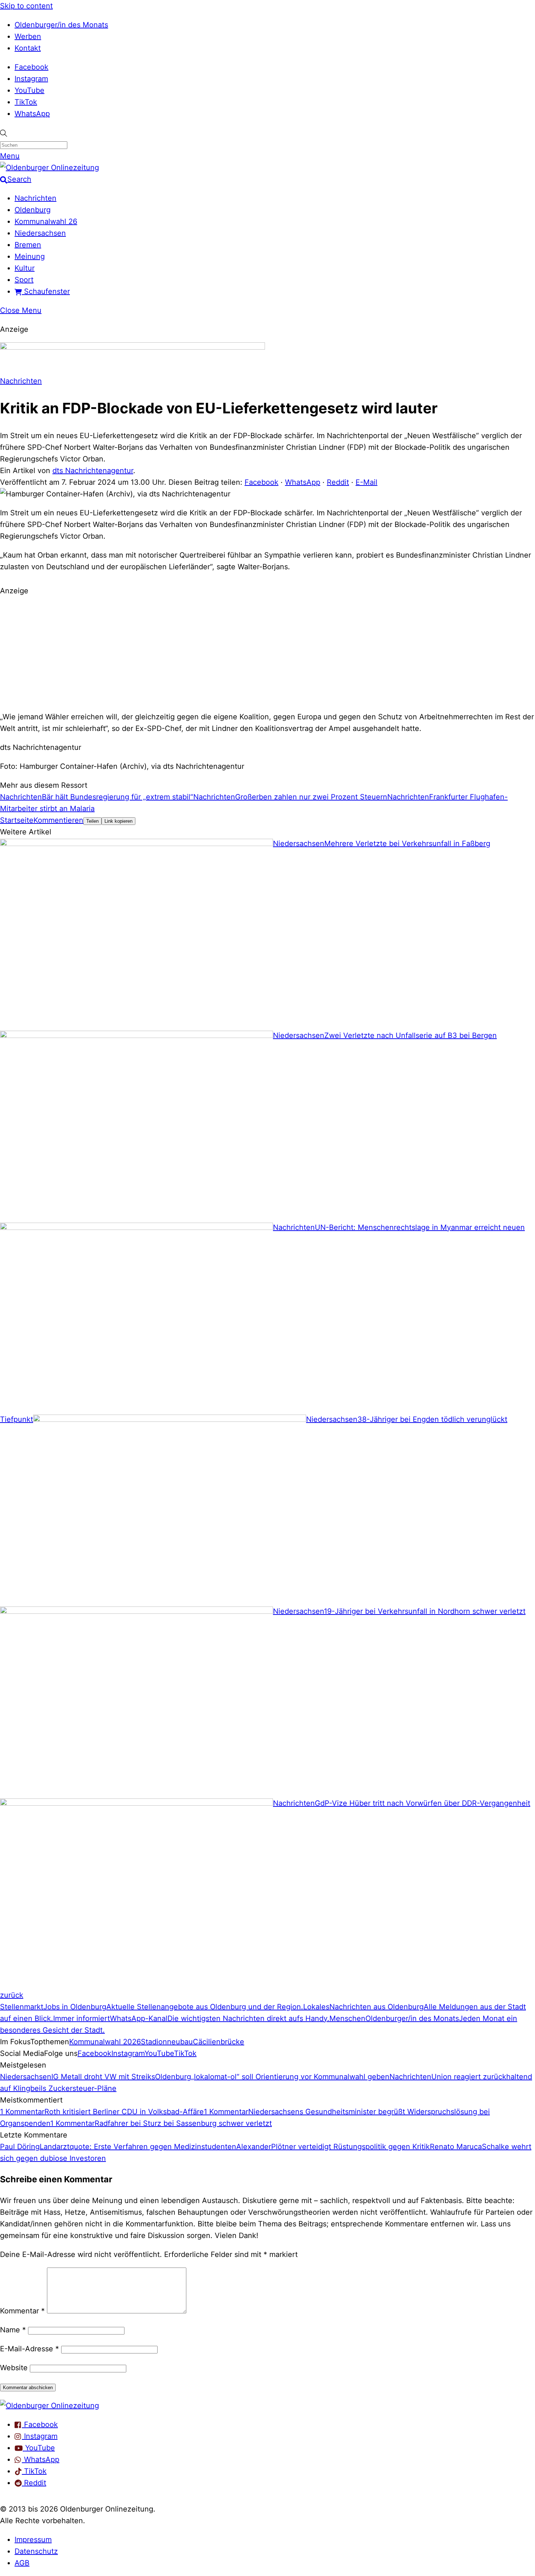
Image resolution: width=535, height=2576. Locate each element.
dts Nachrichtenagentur (93, 471)
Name (13, 2330)
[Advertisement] (267, 653)
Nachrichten (35, 198)
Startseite (17, 820)
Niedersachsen (40, 233)
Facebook (31, 67)
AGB (22, 2563)
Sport (24, 280)
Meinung (30, 256)
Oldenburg (33, 210)
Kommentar (22, 2311)
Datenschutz (36, 2551)
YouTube (29, 90)
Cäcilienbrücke (219, 2042)
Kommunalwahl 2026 (105, 2042)
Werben (28, 36)
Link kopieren (118, 821)
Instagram (31, 79)
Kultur (25, 268)
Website (14, 2368)
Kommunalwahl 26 (46, 221)
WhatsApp (32, 114)
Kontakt (28, 48)
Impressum (33, 2540)
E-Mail (366, 482)
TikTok (26, 102)
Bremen (28, 245)
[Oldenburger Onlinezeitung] (49, 2406)
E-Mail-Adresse (29, 2349)
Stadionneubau (167, 2042)
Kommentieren (58, 820)
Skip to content (26, 6)
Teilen (92, 821)
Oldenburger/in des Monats (61, 25)
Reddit (338, 482)
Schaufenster (46, 291)
